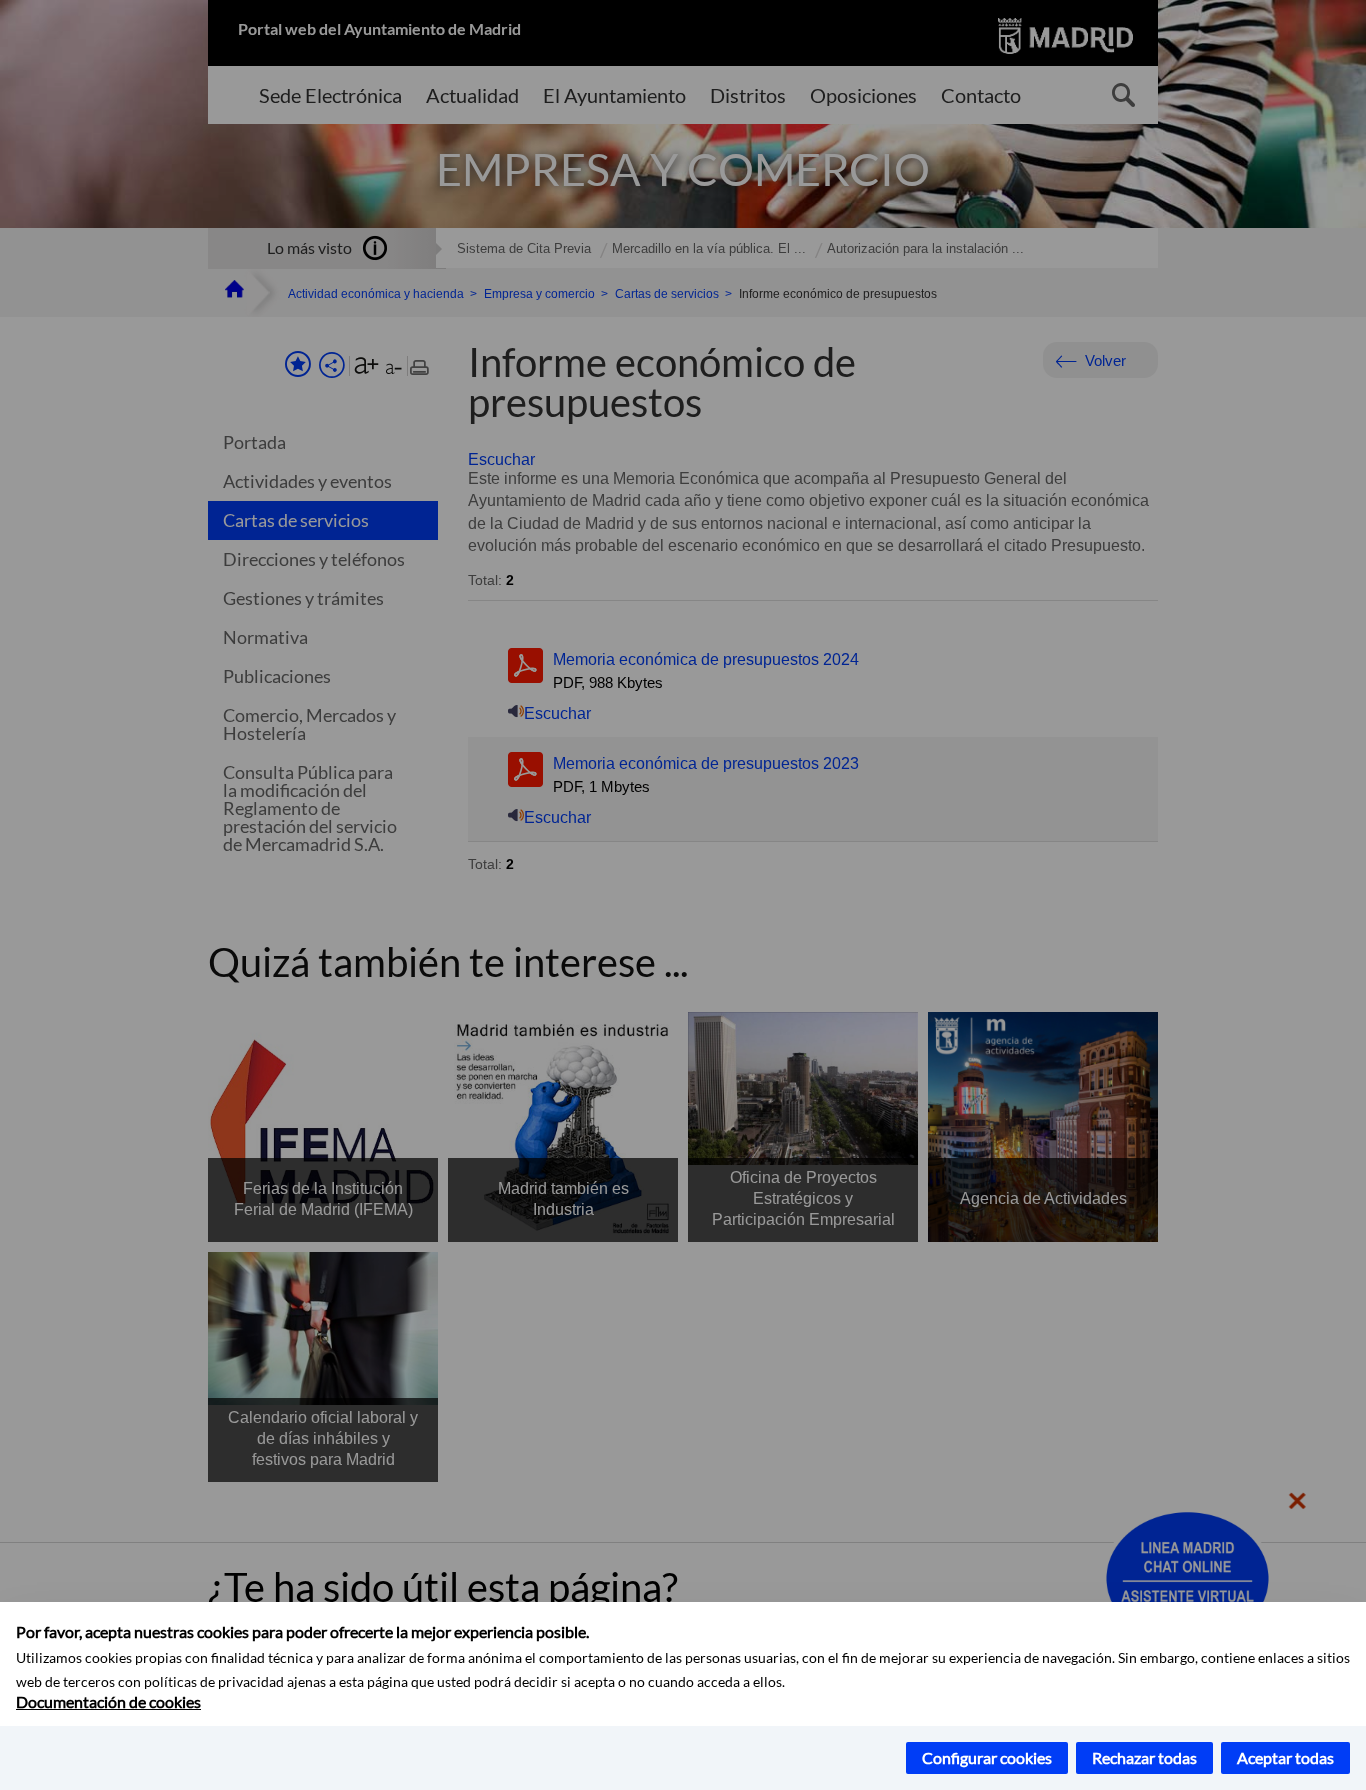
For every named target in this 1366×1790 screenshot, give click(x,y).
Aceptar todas (1285, 1757)
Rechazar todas (1144, 1757)
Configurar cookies (987, 1757)
